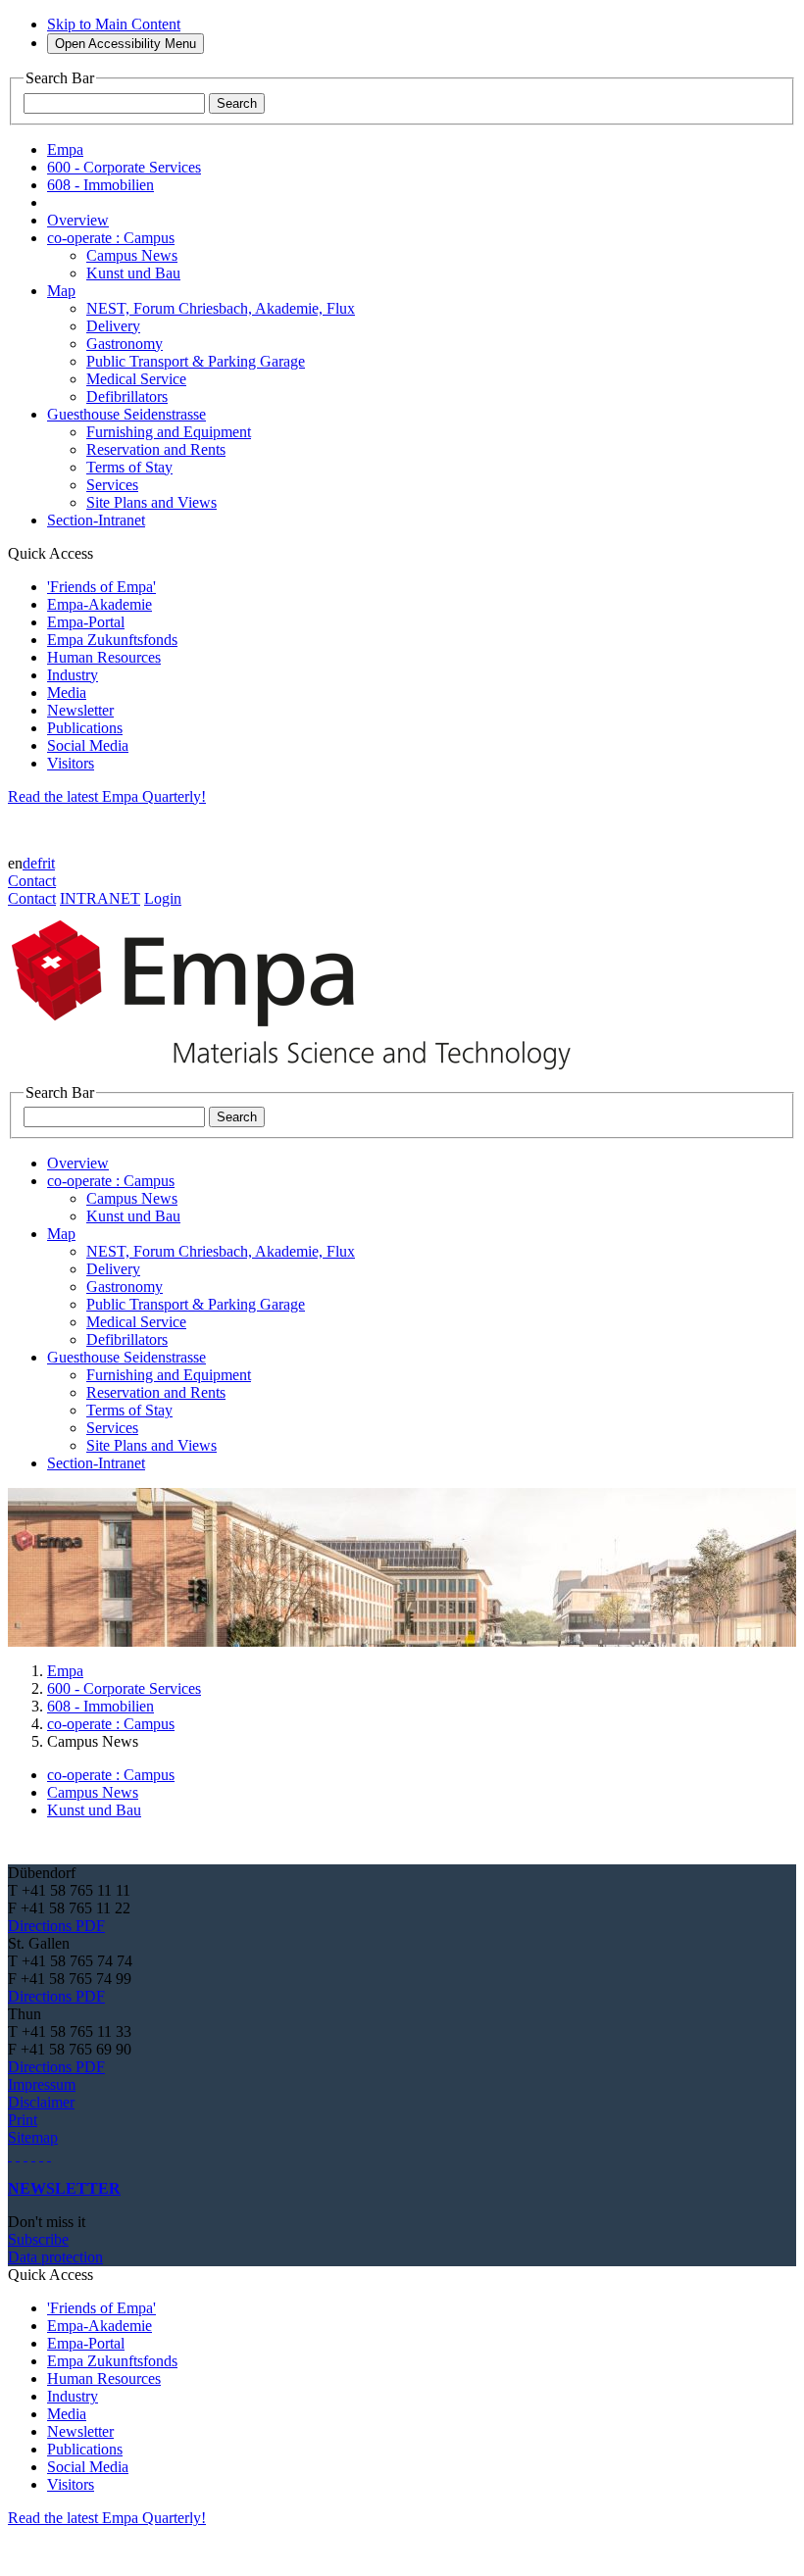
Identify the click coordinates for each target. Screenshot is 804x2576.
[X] (33, 2155)
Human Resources (104, 657)
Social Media (88, 745)
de (30, 863)
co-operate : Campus (111, 1724)
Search (237, 103)
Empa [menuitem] (65, 149)
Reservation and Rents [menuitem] (156, 449)
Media (67, 693)
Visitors (71, 763)
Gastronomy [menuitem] (125, 344)
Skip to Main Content (114, 24)
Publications (85, 728)
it (51, 863)
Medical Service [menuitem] (136, 379)
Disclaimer (41, 2102)
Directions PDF (56, 1926)
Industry (73, 675)
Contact (32, 881)
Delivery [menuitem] (113, 326)
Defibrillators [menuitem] (127, 396)
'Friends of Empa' (101, 587)
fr (42, 863)
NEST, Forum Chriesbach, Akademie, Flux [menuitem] (221, 308)
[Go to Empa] (302, 1075)
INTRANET (100, 898)
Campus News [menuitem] (132, 255)
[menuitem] (78, 220)
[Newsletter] (10, 2155)
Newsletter (80, 710)
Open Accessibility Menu (126, 44)
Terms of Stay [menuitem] (129, 467)
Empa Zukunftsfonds (112, 640)
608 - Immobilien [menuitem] (100, 185)
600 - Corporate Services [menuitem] (124, 167)
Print (23, 2120)
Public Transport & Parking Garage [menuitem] (196, 361)
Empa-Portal (86, 622)
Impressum (42, 2084)
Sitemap (33, 2137)
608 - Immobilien (100, 1706)
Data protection (55, 2257)
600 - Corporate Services (124, 1688)
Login (163, 898)
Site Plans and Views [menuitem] (151, 502)
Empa (65, 1671)
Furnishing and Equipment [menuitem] (169, 432)
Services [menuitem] (112, 485)
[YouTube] (41, 2155)
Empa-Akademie (100, 604)
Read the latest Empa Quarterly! (107, 796)
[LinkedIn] (18, 2155)
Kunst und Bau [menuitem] (133, 273)
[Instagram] (25, 2155)
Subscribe (38, 2239)
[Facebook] (49, 2155)
